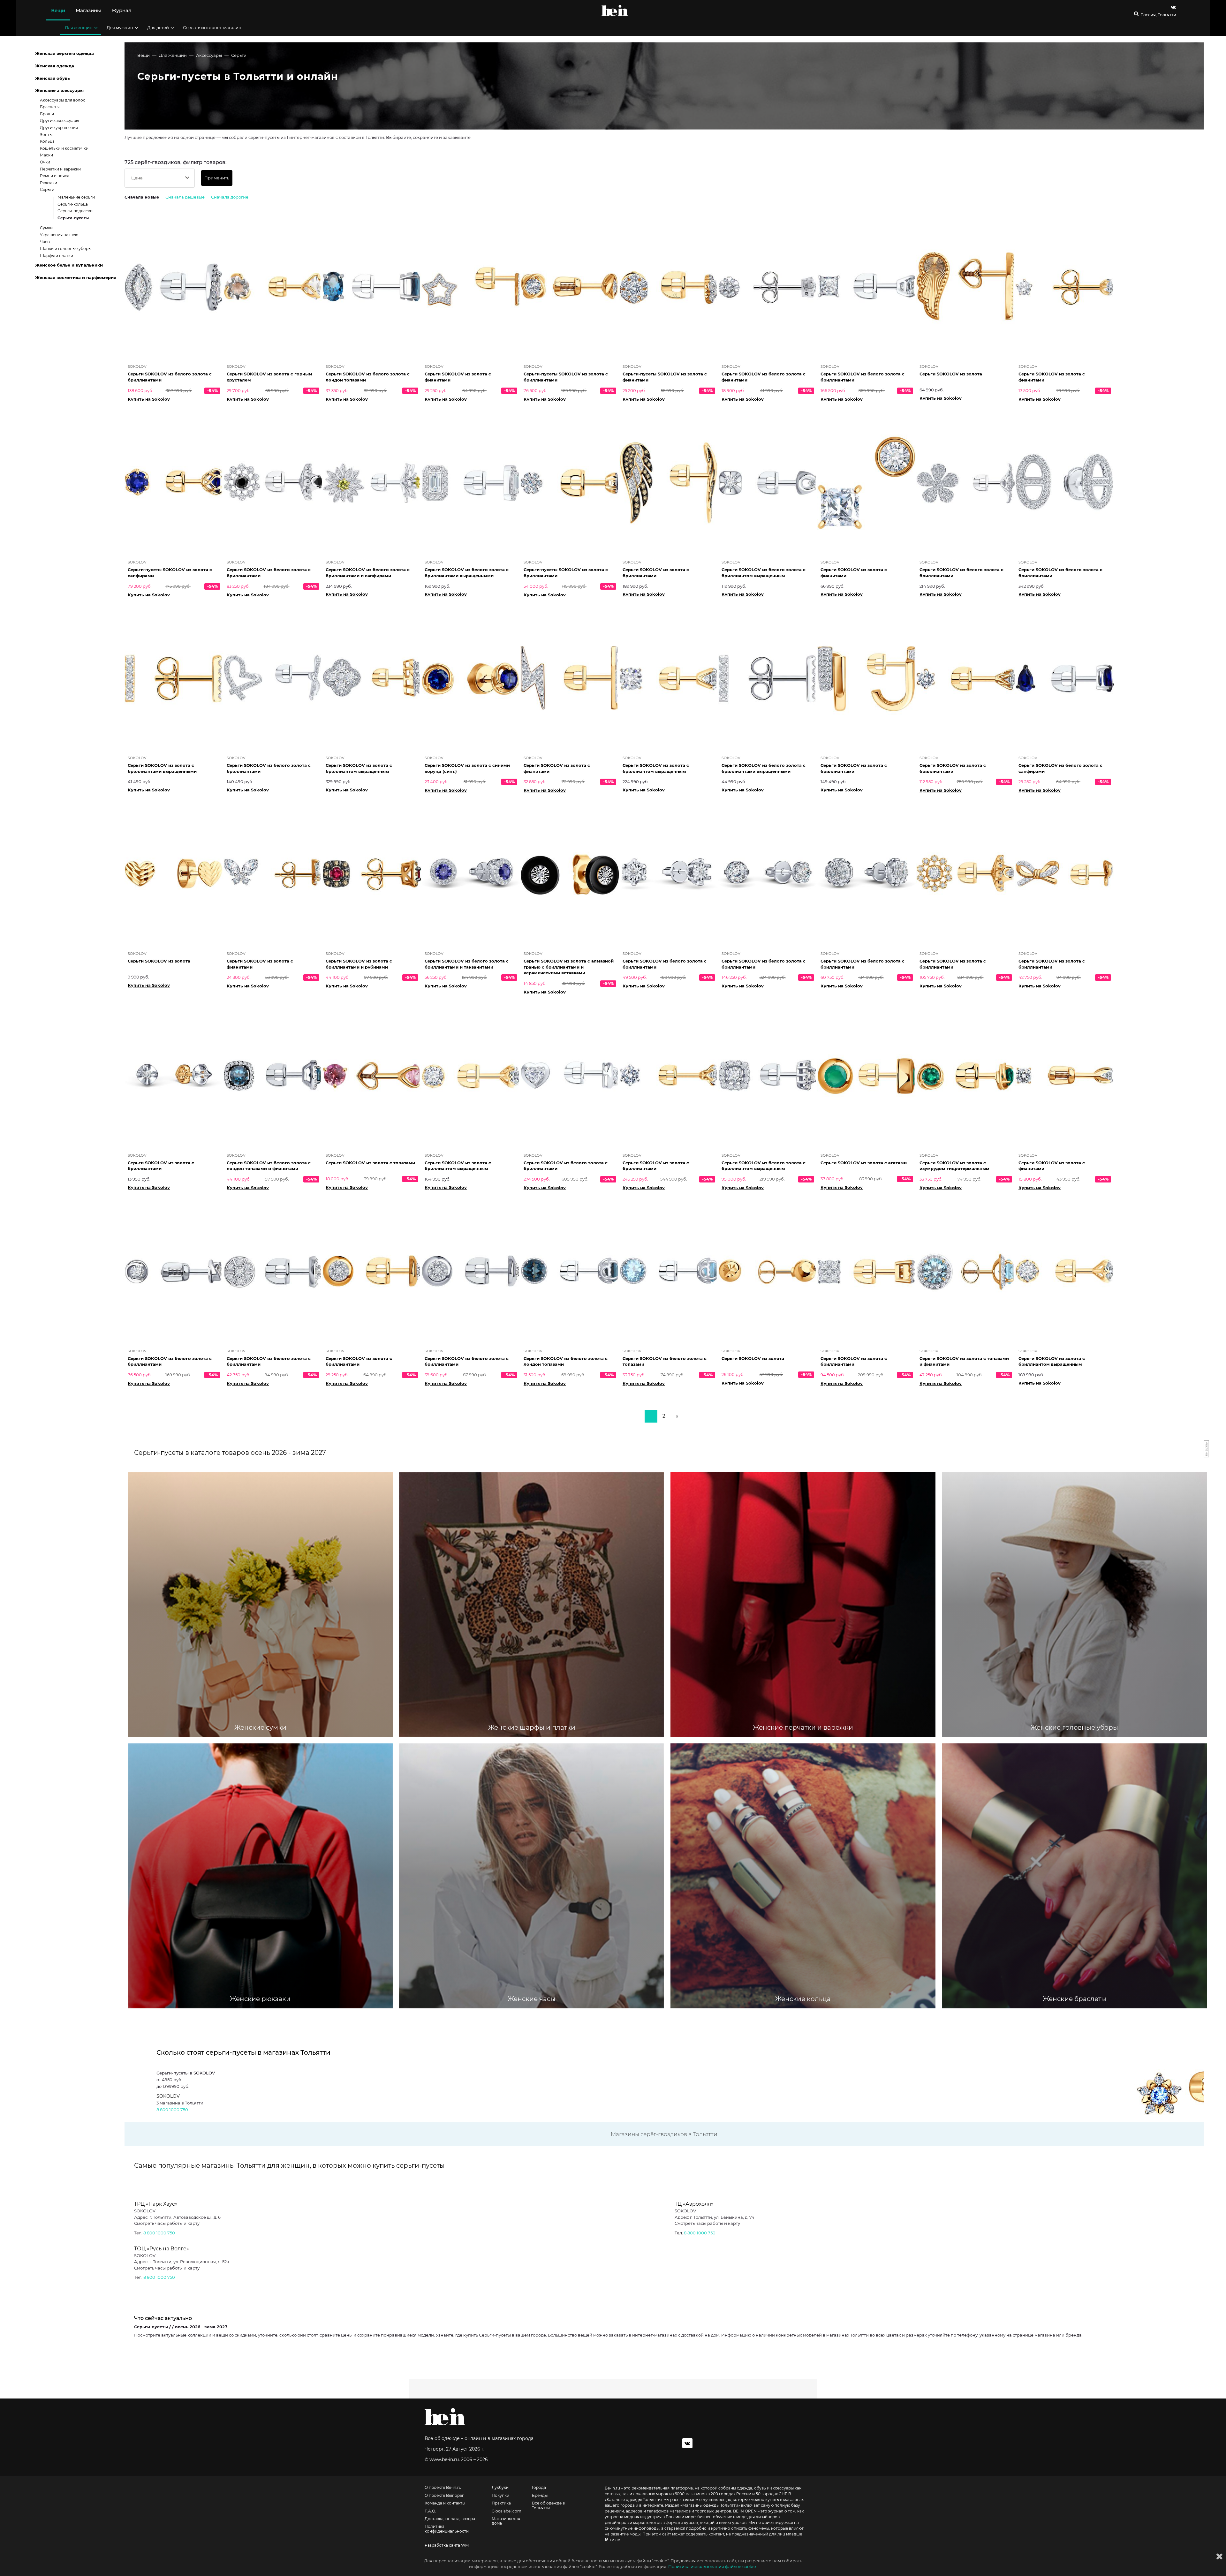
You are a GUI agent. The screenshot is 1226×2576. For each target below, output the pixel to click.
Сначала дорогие (230, 197)
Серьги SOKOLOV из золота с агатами (864, 1163)
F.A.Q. (430, 2511)
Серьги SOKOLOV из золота (951, 374)
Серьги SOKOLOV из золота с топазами (370, 1163)
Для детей (158, 27)
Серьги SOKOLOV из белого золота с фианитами (764, 377)
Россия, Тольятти (1158, 15)
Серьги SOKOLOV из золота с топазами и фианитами (964, 1361)
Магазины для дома (506, 2521)
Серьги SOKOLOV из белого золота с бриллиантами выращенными (467, 573)
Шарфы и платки (57, 256)
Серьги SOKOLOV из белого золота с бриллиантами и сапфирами (368, 573)
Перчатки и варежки (60, 169)
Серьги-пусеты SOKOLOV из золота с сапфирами (170, 573)
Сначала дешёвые (185, 197)
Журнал (121, 10)
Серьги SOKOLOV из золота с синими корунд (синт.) (467, 768)
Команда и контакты (445, 2503)
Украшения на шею (59, 235)
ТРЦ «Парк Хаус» (156, 2204)
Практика (501, 2503)
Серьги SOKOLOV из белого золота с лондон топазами (368, 377)
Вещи (58, 10)
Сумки (46, 228)
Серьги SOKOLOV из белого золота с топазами (665, 1361)
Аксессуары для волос (63, 100)
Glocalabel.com (507, 2511)
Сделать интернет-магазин (212, 27)
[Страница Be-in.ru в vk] (1173, 7)
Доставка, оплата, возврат (451, 2519)
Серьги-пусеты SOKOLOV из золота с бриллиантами (566, 377)
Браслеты (50, 107)
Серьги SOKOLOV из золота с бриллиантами (656, 573)
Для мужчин (120, 27)
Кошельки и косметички (64, 148)
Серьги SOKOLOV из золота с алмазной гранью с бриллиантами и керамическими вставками (569, 967)
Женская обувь (53, 78)
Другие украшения (59, 128)
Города (539, 2488)
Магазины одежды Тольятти (710, 2505)
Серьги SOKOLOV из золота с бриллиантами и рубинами (359, 964)
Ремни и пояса (55, 176)
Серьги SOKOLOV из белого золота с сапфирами (1060, 768)
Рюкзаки (49, 183)
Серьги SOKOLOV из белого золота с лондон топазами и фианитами (269, 1166)
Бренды (540, 2496)
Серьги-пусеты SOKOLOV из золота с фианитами (665, 377)
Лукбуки (500, 2488)
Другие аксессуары (59, 121)
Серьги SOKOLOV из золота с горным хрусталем (269, 377)
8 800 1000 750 (172, 2110)
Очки (45, 162)
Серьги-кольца (73, 204)
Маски (46, 155)
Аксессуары (209, 55)
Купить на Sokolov (149, 399)
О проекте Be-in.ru (443, 2488)
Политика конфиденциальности (447, 2529)
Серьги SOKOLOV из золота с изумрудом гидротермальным (954, 1166)
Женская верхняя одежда (64, 53)
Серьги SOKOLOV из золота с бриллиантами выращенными (162, 768)
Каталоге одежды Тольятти (634, 2500)
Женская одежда (55, 66)
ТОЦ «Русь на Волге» (162, 2249)
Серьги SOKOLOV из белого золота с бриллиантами (170, 377)
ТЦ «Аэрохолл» (694, 2204)
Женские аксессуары (59, 90)
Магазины (88, 10)
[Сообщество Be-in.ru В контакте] (687, 2443)
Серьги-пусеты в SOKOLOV (186, 2073)
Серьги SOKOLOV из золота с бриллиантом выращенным (359, 768)
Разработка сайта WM (447, 2545)
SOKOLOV (168, 2096)
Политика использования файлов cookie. (713, 2566)
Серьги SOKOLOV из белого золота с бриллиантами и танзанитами (467, 964)
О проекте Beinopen (445, 2496)
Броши (47, 114)
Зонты (46, 135)
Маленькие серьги (76, 197)
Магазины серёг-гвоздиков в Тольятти (664, 2134)
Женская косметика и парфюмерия (76, 277)
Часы (45, 242)
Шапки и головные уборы (66, 249)
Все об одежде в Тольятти (548, 2505)
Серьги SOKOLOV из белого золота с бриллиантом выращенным (764, 573)
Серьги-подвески (75, 211)
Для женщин (79, 27)
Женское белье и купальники (69, 265)
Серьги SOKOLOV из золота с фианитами (458, 377)
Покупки (500, 2496)
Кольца (47, 141)
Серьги (239, 55)
